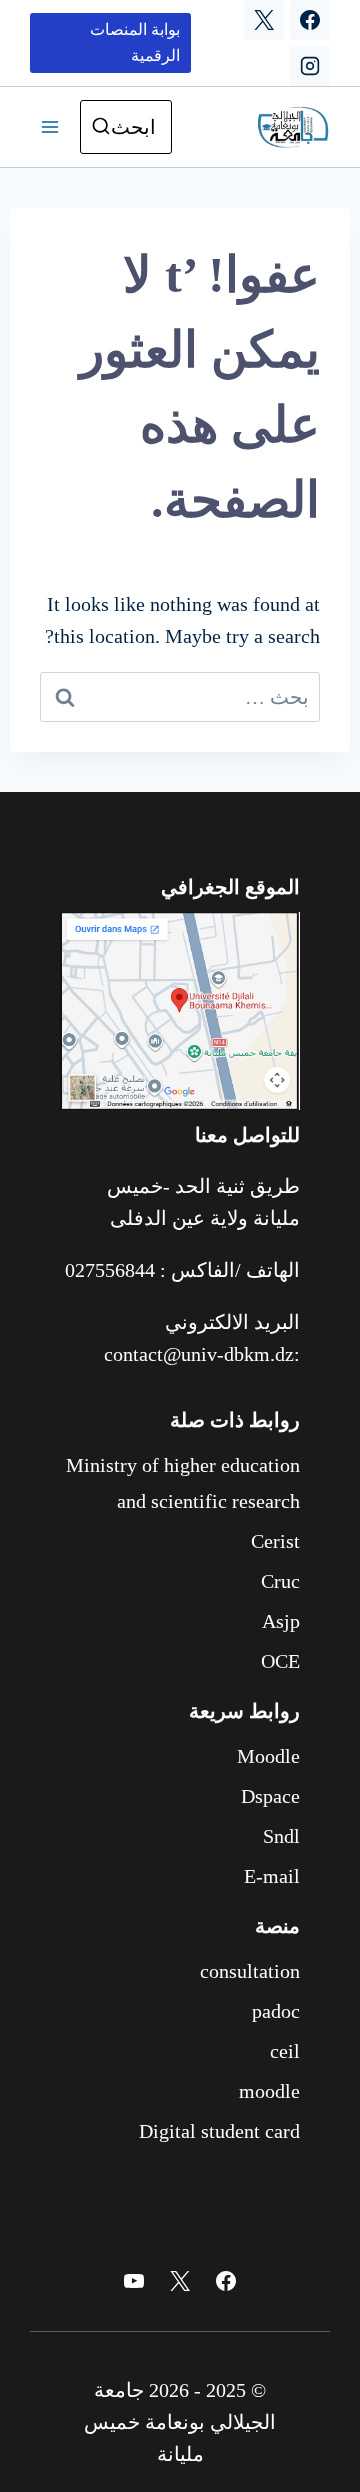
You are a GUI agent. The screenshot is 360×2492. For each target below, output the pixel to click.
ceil (285, 2051)
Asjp (281, 1621)
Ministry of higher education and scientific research (183, 1483)
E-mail (272, 1876)
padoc (276, 2011)
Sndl (281, 1836)
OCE (280, 1661)
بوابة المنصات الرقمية (135, 42)
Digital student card (219, 2131)
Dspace (270, 1796)
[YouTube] (134, 2281)
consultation (250, 1971)
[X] (264, 20)
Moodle (268, 1756)
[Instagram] (310, 66)
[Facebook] (310, 20)
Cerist (275, 1541)
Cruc (280, 1581)
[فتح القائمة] (50, 127)
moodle (269, 2091)
